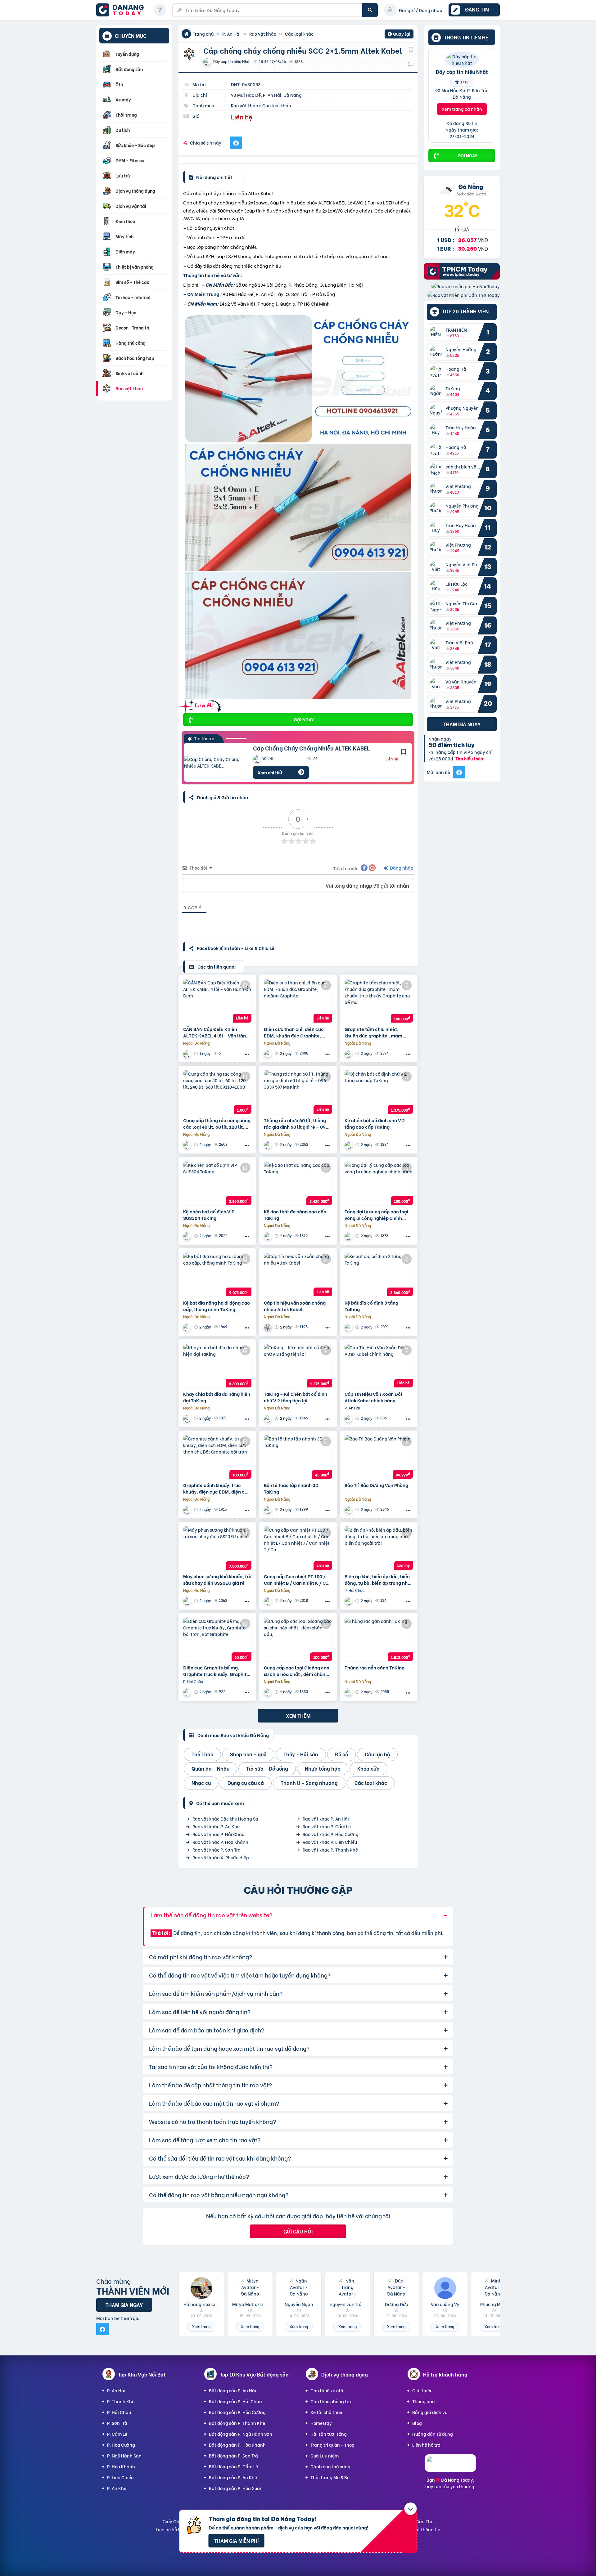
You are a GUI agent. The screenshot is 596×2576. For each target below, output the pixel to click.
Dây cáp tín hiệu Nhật (462, 71)
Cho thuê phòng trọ (331, 2401)
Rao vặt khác (263, 34)
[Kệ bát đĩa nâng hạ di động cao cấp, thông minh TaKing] (217, 1275)
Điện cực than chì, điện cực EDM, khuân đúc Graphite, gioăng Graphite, (294, 1032)
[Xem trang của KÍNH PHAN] (269, 1145)
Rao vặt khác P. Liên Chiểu (330, 1842)
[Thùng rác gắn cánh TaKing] (379, 1639)
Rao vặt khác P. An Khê (216, 1826)
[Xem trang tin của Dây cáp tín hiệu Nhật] (462, 63)
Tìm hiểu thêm (470, 758)
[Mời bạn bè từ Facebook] (459, 772)
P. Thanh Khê (121, 2401)
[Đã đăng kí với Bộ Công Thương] (450, 2466)
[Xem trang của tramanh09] (269, 1053)
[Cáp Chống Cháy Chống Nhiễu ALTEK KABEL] (214, 762)
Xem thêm (298, 1716)
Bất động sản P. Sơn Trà (233, 2455)
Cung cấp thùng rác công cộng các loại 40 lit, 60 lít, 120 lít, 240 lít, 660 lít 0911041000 (217, 1123)
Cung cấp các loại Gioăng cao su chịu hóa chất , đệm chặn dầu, (297, 1671)
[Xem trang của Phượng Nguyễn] (188, 1601)
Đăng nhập (401, 868)
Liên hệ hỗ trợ (426, 2445)
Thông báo (423, 2401)
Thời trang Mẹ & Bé (330, 2477)
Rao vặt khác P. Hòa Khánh (220, 1842)
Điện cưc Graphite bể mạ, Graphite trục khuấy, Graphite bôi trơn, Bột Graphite (216, 1671)
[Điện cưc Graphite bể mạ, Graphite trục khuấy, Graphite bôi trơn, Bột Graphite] (217, 1639)
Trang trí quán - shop (332, 2445)
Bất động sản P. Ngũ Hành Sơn (241, 2434)
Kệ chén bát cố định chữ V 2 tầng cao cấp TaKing (375, 1123)
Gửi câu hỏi (298, 2231)
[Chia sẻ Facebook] (236, 143)
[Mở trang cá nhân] (437, 332)
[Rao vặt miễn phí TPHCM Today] (462, 278)
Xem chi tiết (270, 772)
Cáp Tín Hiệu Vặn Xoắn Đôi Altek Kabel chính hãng (373, 1397)
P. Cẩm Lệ (117, 2434)
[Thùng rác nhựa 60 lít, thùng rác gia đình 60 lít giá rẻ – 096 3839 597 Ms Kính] (298, 1092)
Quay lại (399, 34)
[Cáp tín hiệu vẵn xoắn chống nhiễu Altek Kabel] (298, 1275)
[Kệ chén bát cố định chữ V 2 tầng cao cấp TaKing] (379, 1092)
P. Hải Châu (119, 2412)
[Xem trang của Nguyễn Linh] (349, 1418)
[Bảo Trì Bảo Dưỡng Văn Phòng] (379, 1457)
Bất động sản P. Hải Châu (235, 2401)
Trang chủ (203, 34)
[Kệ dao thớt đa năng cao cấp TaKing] (298, 1183)
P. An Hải (231, 34)
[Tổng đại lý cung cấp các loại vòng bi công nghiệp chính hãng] (379, 1183)
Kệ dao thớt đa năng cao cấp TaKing (295, 1215)
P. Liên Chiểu (120, 2477)
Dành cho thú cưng (330, 2466)
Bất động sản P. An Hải (233, 2390)
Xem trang (201, 2326)
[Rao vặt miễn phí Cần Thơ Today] (464, 295)
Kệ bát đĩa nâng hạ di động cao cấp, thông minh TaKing (217, 1306)
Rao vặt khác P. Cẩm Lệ (327, 1826)
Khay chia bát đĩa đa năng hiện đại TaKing (217, 1397)
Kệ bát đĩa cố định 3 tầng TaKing (371, 1306)
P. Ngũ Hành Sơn (124, 2455)
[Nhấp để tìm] (370, 10)
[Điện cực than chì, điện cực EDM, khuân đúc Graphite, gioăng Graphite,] (298, 1001)
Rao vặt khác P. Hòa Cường (331, 1834)
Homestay (321, 2423)
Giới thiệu (422, 2390)
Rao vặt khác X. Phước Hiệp (221, 1857)
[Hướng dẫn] (160, 10)
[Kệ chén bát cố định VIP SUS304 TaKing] (217, 1183)
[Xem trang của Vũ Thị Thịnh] (188, 1145)
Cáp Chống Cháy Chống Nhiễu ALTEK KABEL (312, 748)
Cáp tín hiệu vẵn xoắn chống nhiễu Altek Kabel (295, 1306)
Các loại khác (299, 34)
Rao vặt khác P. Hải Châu (218, 1834)
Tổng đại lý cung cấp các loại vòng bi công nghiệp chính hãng (376, 1215)
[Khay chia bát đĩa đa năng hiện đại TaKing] (217, 1366)
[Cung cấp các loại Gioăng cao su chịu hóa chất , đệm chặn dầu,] (298, 1639)
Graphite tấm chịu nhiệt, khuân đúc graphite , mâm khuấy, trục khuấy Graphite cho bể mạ (375, 1032)
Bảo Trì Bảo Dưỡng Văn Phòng (376, 1485)
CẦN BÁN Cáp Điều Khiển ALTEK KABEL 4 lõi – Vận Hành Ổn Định (216, 1032)
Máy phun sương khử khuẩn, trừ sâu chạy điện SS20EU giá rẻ (217, 1579)
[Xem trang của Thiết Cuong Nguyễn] (349, 1601)
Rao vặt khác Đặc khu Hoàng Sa (225, 1819)
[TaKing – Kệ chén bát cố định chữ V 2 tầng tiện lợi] (298, 1366)
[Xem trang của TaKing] (349, 1145)
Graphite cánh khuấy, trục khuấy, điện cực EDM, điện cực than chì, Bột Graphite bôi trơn (217, 1488)
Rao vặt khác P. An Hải (326, 1819)
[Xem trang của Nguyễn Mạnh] (269, 1327)
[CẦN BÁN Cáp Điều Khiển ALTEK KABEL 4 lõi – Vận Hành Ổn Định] (217, 1001)
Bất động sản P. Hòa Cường (237, 2412)
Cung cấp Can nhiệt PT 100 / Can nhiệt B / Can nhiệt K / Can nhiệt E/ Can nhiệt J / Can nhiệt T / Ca (298, 1579)
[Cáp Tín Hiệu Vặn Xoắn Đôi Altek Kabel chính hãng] (379, 1366)
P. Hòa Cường (121, 2445)
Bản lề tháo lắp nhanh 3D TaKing (291, 1488)
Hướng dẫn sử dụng (433, 2434)
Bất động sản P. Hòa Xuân (236, 2488)
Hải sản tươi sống (329, 2434)
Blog (417, 2423)
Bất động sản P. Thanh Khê (237, 2423)
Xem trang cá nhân (462, 109)
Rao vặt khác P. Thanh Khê (330, 1850)
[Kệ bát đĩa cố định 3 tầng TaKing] (379, 1275)
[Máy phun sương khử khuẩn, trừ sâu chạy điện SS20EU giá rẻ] (217, 1548)
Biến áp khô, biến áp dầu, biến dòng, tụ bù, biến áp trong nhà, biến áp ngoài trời (378, 1579)
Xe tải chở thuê (326, 2412)
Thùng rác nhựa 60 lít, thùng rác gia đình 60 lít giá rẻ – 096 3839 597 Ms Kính (296, 1123)
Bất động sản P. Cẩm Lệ (233, 2466)
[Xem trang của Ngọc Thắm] (188, 1053)
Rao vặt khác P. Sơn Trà (217, 1850)
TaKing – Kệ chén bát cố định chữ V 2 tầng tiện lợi (296, 1397)
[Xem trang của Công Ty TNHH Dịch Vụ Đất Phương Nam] (349, 1510)
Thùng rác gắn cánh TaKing (375, 1667)
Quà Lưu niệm (325, 2455)
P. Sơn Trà (117, 2423)
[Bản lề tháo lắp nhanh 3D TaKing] (298, 1457)
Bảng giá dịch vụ (430, 2412)
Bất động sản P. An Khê (233, 2477)
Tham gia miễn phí (236, 2540)
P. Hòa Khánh (121, 2466)
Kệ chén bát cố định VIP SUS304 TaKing (209, 1215)
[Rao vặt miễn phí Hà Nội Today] (466, 286)
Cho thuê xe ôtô (327, 2390)
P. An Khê (117, 2488)
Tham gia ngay (462, 724)
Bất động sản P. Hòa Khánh (237, 2445)
